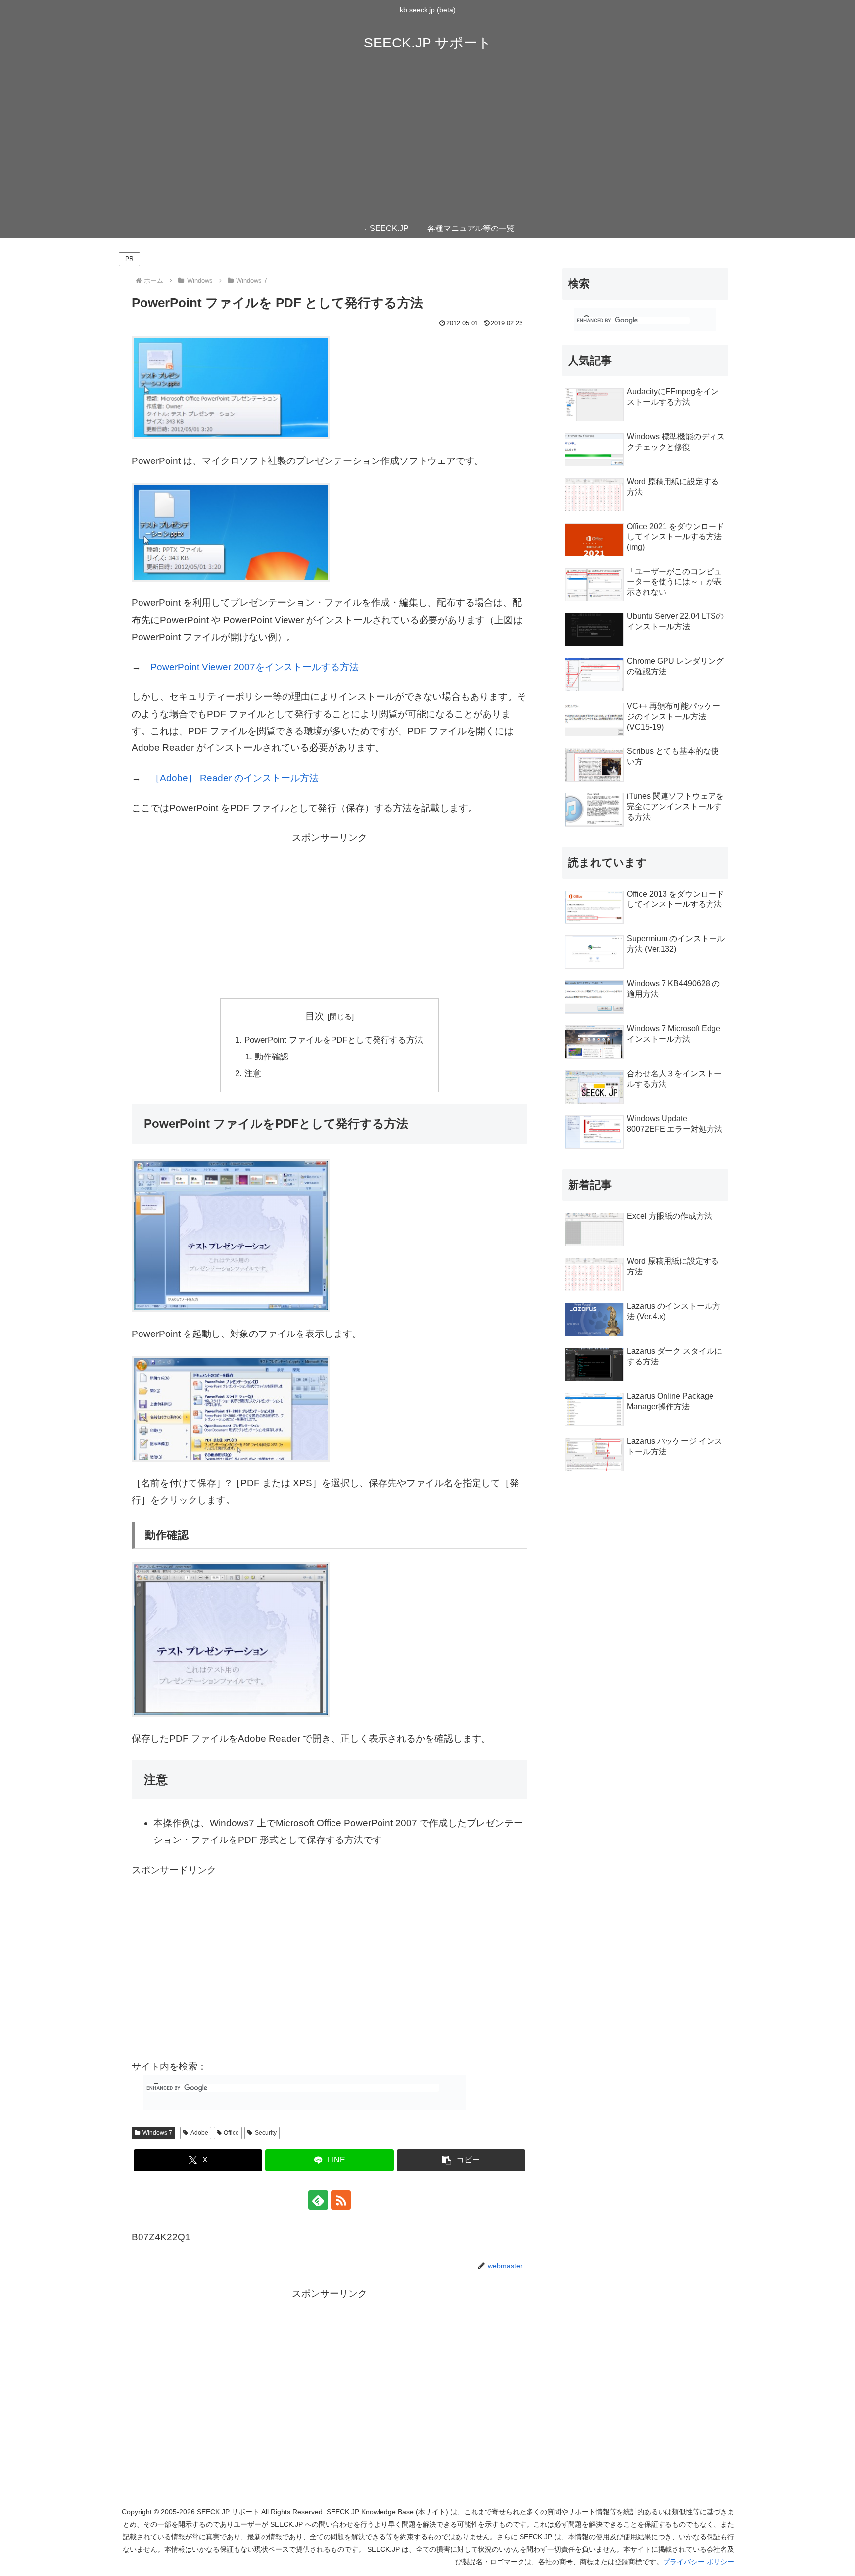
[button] (461, 2160)
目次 (315, 1016)
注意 (253, 1074)
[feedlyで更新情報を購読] (318, 2200)
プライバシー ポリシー (699, 2562)
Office (231, 2133)
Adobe (199, 2133)
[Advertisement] (427, 144)
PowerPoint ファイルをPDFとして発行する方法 (334, 1040)
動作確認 (272, 1057)
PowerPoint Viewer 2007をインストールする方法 (255, 667)
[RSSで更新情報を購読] (341, 2200)
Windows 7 (157, 2133)
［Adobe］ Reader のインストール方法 (235, 778)
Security (266, 2133)
